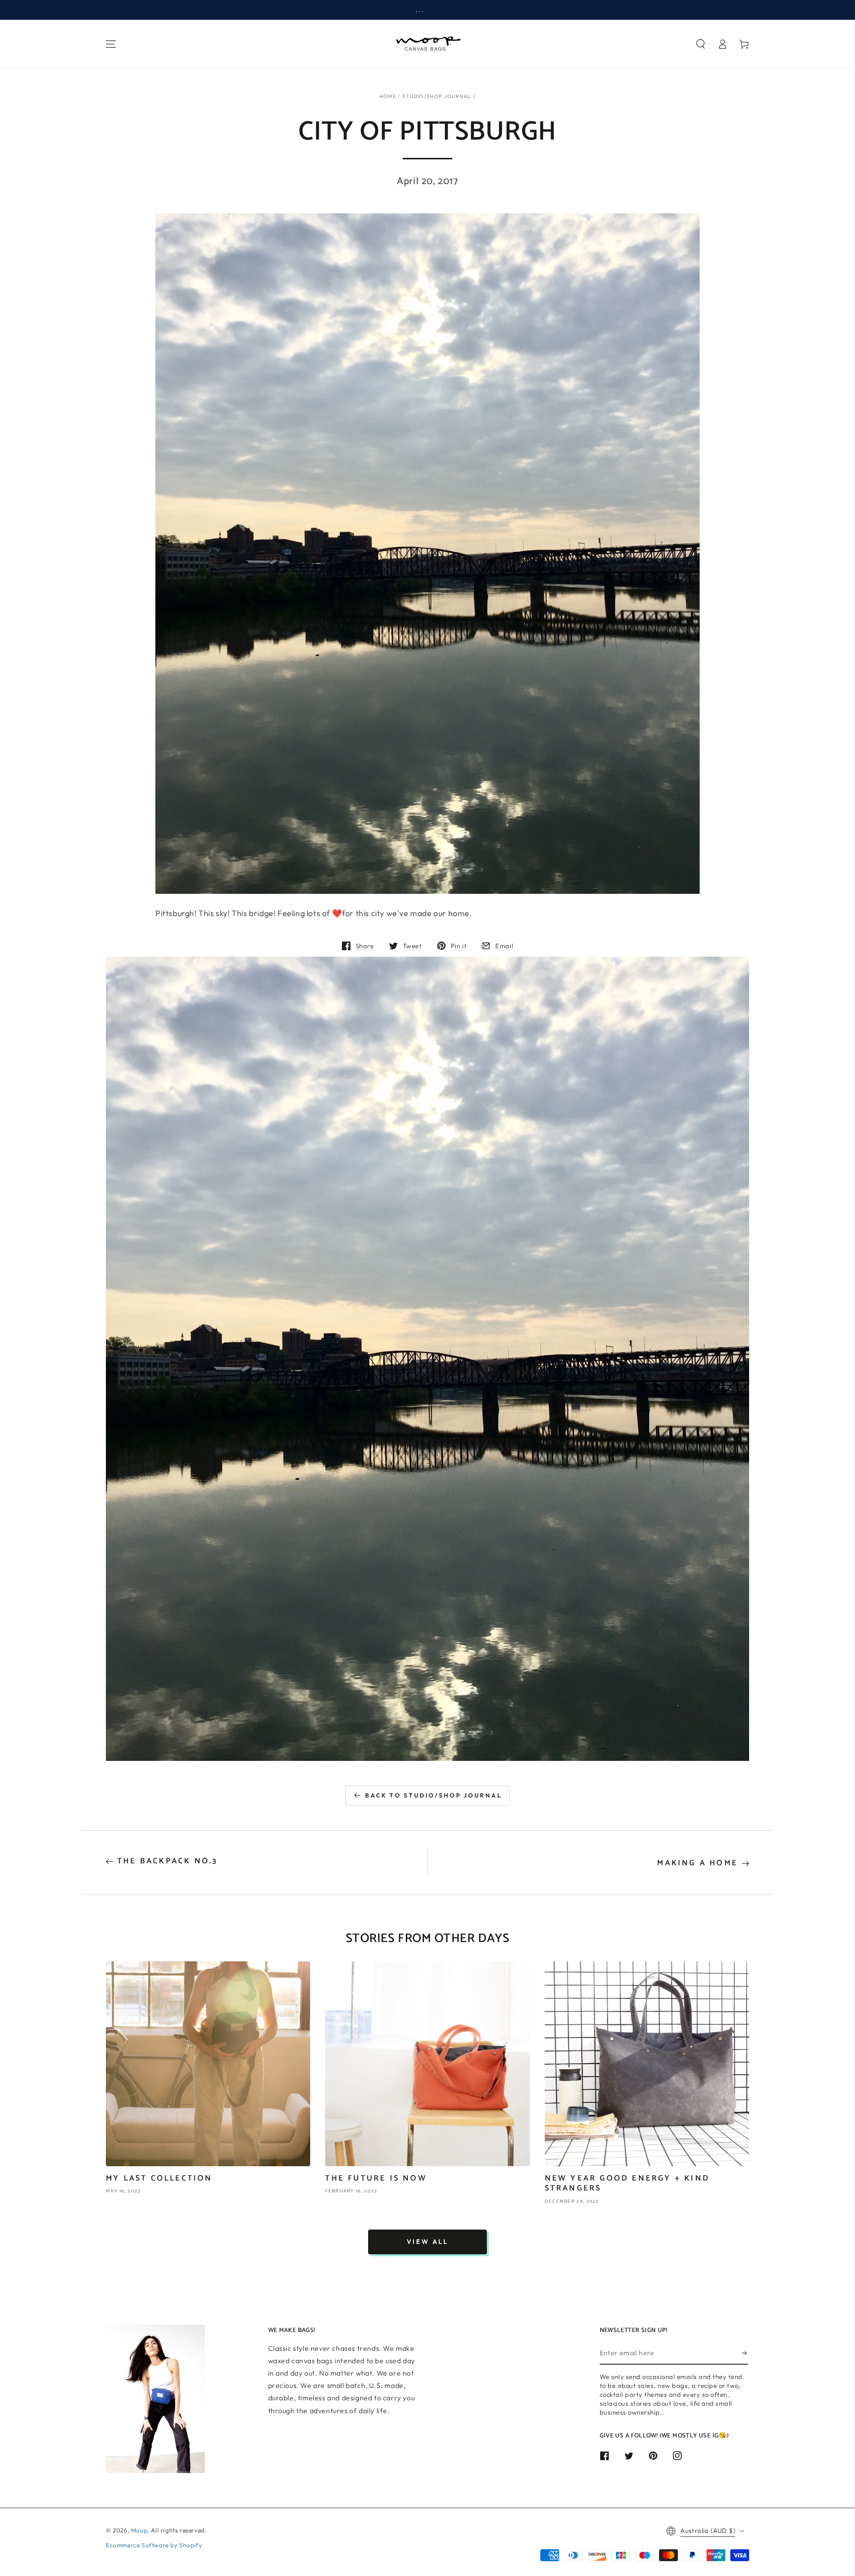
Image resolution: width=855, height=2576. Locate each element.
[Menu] (111, 44)
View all (427, 2241)
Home (388, 96)
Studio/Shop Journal (437, 96)
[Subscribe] (745, 2353)
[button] (701, 44)
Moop (139, 2530)
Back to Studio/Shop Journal (434, 1795)
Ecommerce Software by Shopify (154, 2545)
